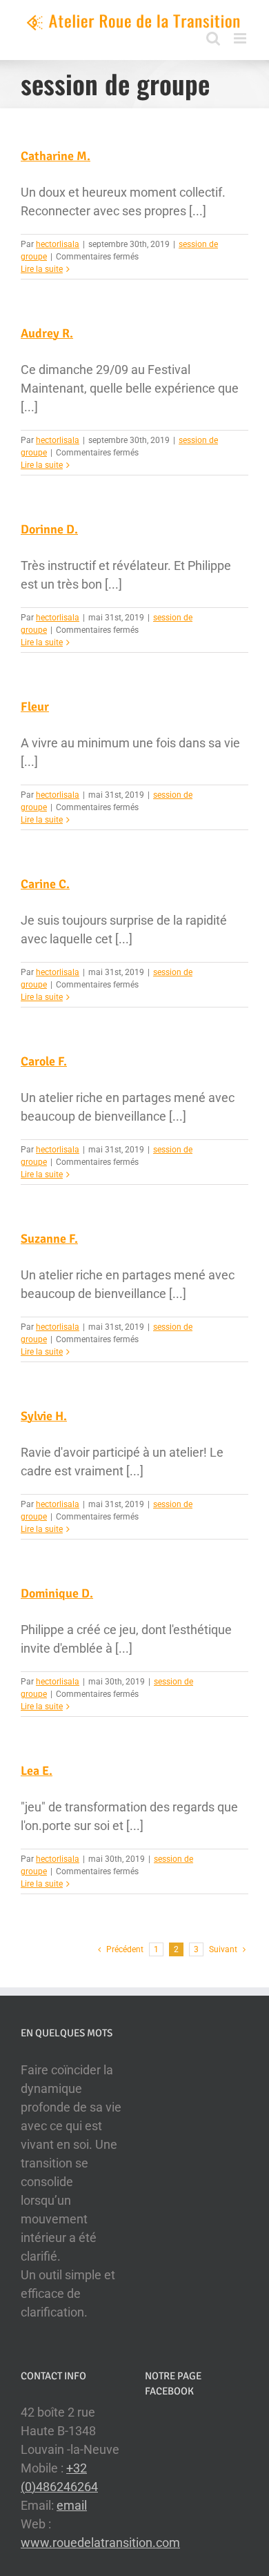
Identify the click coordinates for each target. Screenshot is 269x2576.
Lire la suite (42, 269)
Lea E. (37, 1771)
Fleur (35, 707)
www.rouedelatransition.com (100, 2543)
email (72, 2505)
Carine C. (45, 884)
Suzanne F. (49, 1239)
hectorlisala (58, 244)
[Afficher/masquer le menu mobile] (241, 38)
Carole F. (44, 1061)
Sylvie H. (44, 1416)
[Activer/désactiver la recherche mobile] (213, 38)
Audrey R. (47, 333)
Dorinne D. (49, 529)
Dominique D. (57, 1593)
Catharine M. (56, 156)
